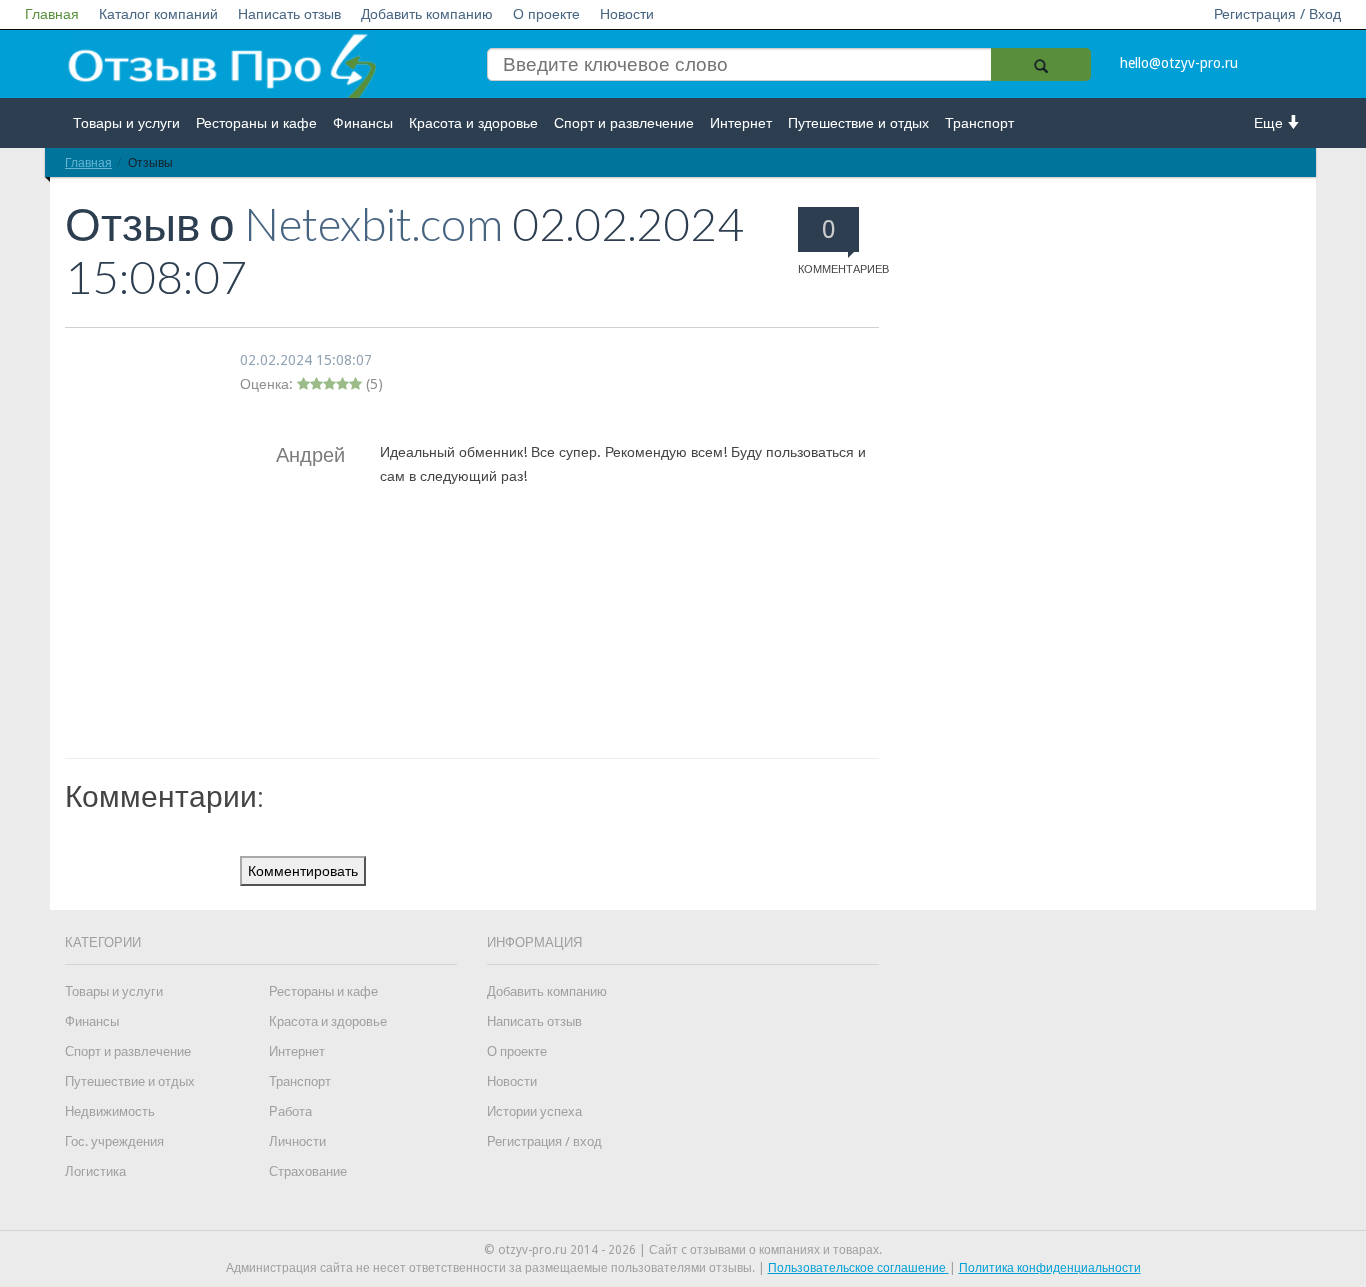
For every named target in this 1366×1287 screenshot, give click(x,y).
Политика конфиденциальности (1050, 1268)
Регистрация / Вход (1277, 14)
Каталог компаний (158, 14)
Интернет (741, 123)
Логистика (95, 1171)
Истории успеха (534, 1111)
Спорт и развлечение (624, 123)
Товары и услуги (126, 123)
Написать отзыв (289, 14)
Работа (290, 1111)
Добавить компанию (427, 14)
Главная (52, 14)
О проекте (546, 14)
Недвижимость (110, 1111)
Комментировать (303, 871)
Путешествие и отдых (858, 123)
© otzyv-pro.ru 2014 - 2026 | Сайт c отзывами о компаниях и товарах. (683, 1250)
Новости (627, 14)
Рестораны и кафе (256, 123)
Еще (1270, 123)
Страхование (308, 1171)
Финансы (363, 123)
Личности (297, 1141)
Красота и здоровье (473, 123)
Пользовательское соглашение (858, 1268)
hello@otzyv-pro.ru (1179, 63)
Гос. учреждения (114, 1141)
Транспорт (979, 123)
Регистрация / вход (544, 1141)
